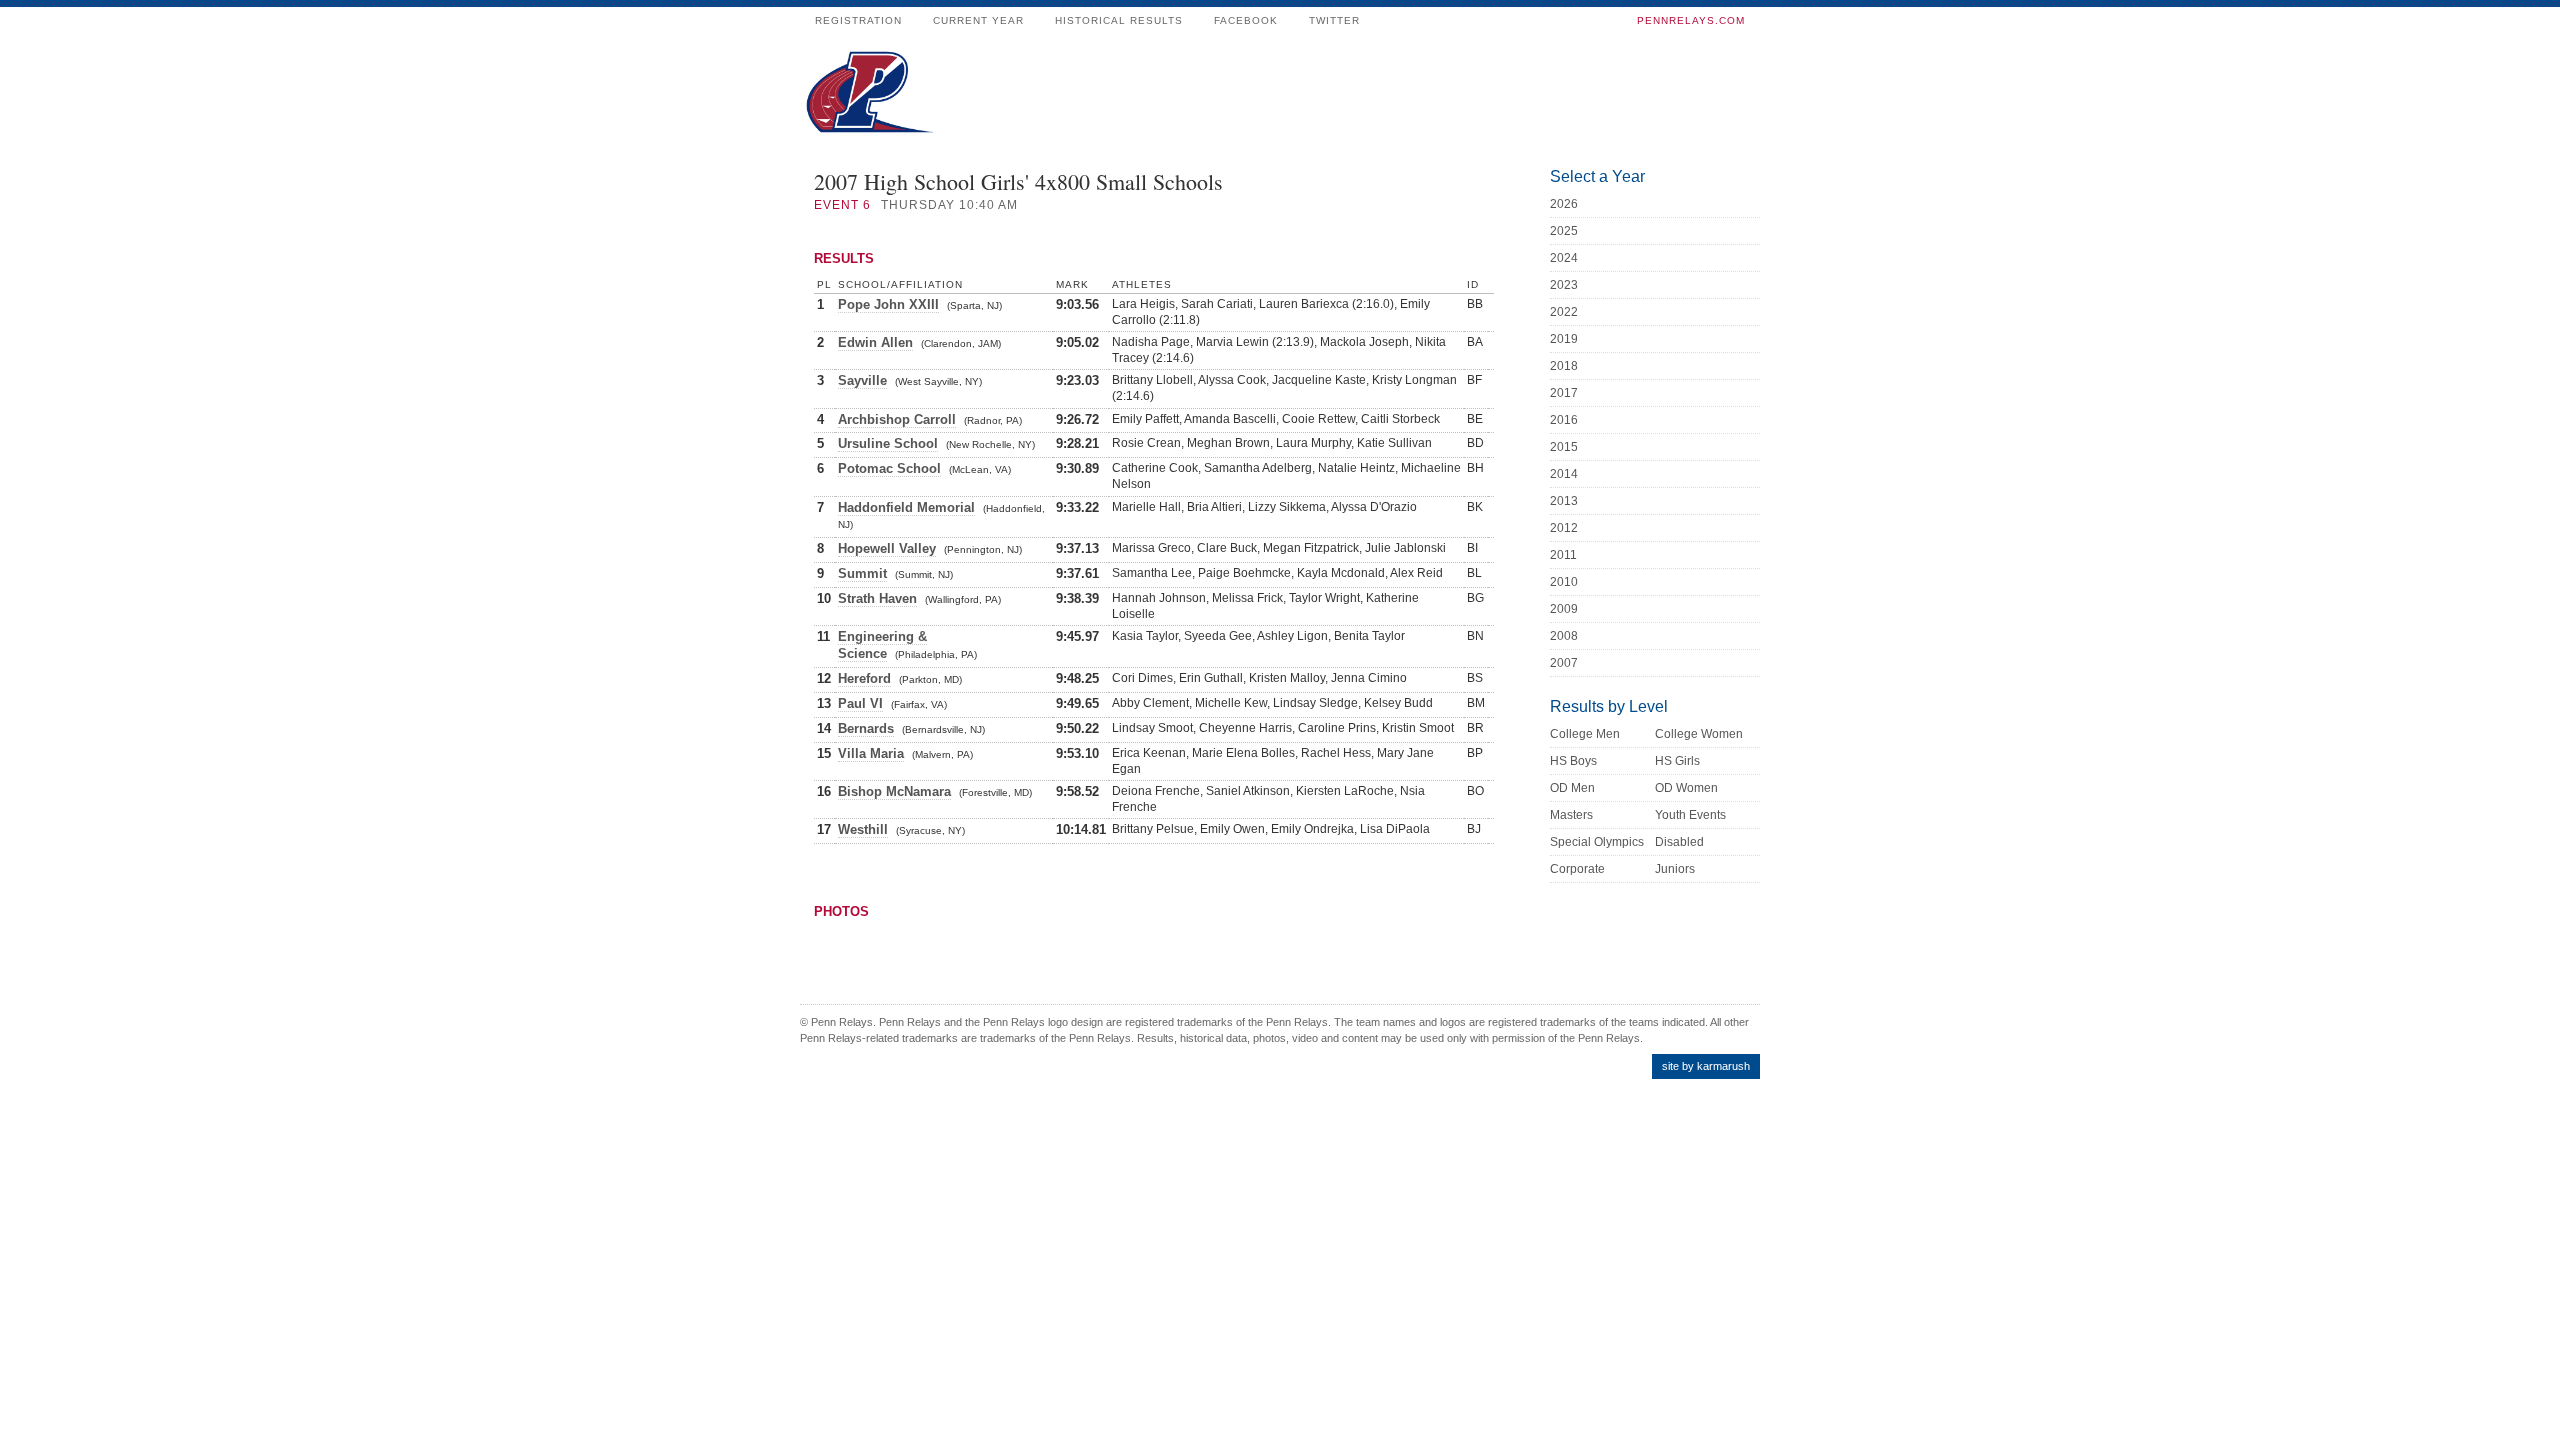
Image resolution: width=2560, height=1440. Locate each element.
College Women (1699, 734)
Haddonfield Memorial (906, 507)
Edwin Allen (875, 342)
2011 (1563, 555)
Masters (1571, 815)
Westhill (863, 829)
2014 (1564, 474)
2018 (1564, 366)
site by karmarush (1706, 1066)
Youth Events (1690, 815)
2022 (1564, 312)
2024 (1564, 258)
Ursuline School (888, 443)
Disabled (1679, 842)
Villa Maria (871, 753)
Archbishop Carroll (897, 419)
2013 (1564, 501)
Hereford (864, 678)
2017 (1564, 393)
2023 (1564, 285)
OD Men (1572, 788)
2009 (1564, 609)
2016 (1564, 420)
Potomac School (889, 468)
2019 (1564, 339)
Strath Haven (877, 598)
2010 (1564, 582)
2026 (1564, 204)
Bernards (866, 728)
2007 (1564, 663)
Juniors (1675, 869)
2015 (1564, 447)
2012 (1564, 528)
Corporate (1577, 869)
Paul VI (860, 703)
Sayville (862, 380)
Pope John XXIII (888, 304)
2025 (1564, 231)
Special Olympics (1597, 842)
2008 (1564, 636)
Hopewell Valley (887, 548)
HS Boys (1573, 761)
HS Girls (1677, 761)
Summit (862, 573)
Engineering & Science (882, 645)
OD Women (1686, 788)
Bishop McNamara (894, 791)
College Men (1585, 734)
